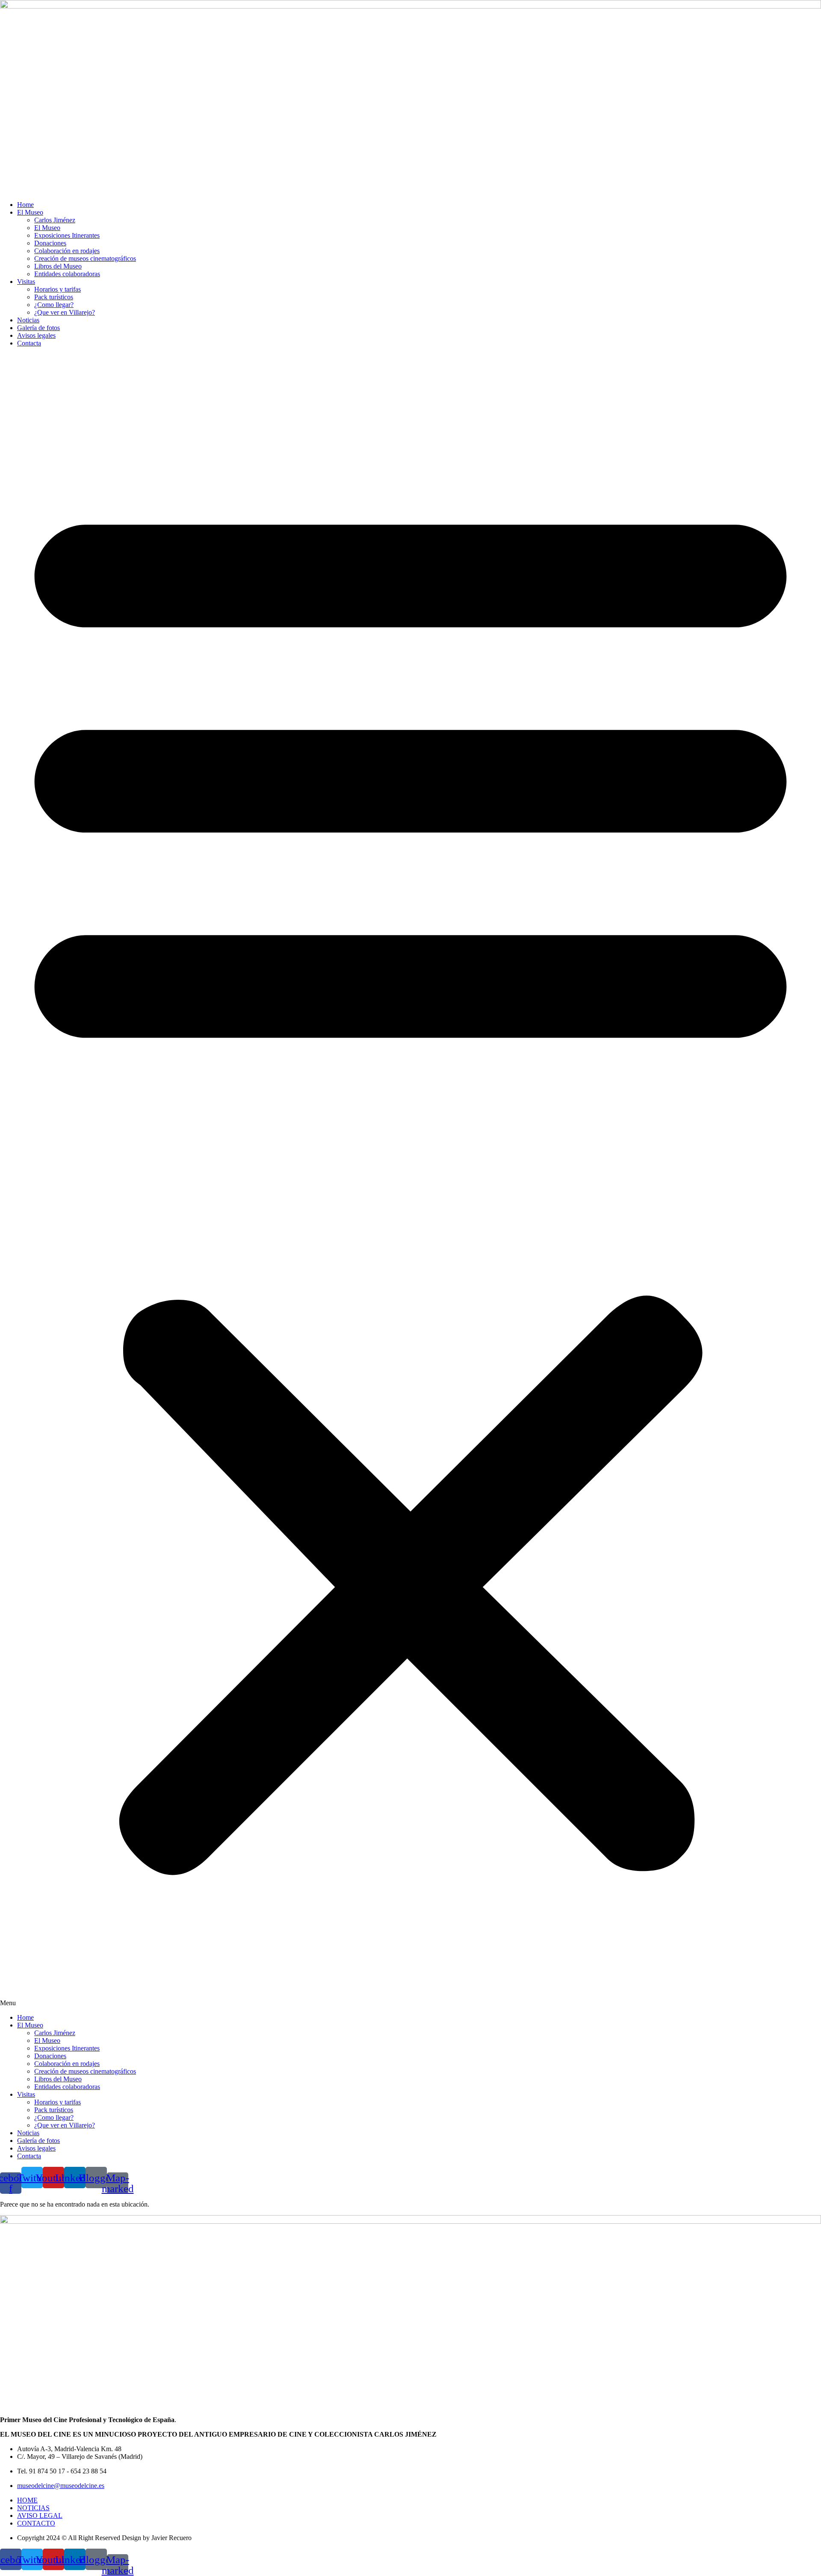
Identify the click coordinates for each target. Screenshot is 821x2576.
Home (25, 205)
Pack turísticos (54, 297)
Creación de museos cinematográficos (85, 258)
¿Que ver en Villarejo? (65, 312)
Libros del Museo (58, 266)
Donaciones (50, 243)
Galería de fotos (38, 328)
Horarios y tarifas (58, 289)
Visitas (26, 282)
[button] (410, 1180)
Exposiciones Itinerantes (67, 235)
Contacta (29, 343)
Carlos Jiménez (55, 220)
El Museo (30, 212)
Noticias (28, 320)
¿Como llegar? (54, 305)
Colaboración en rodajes (67, 251)
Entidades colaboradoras (67, 274)
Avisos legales (36, 335)
